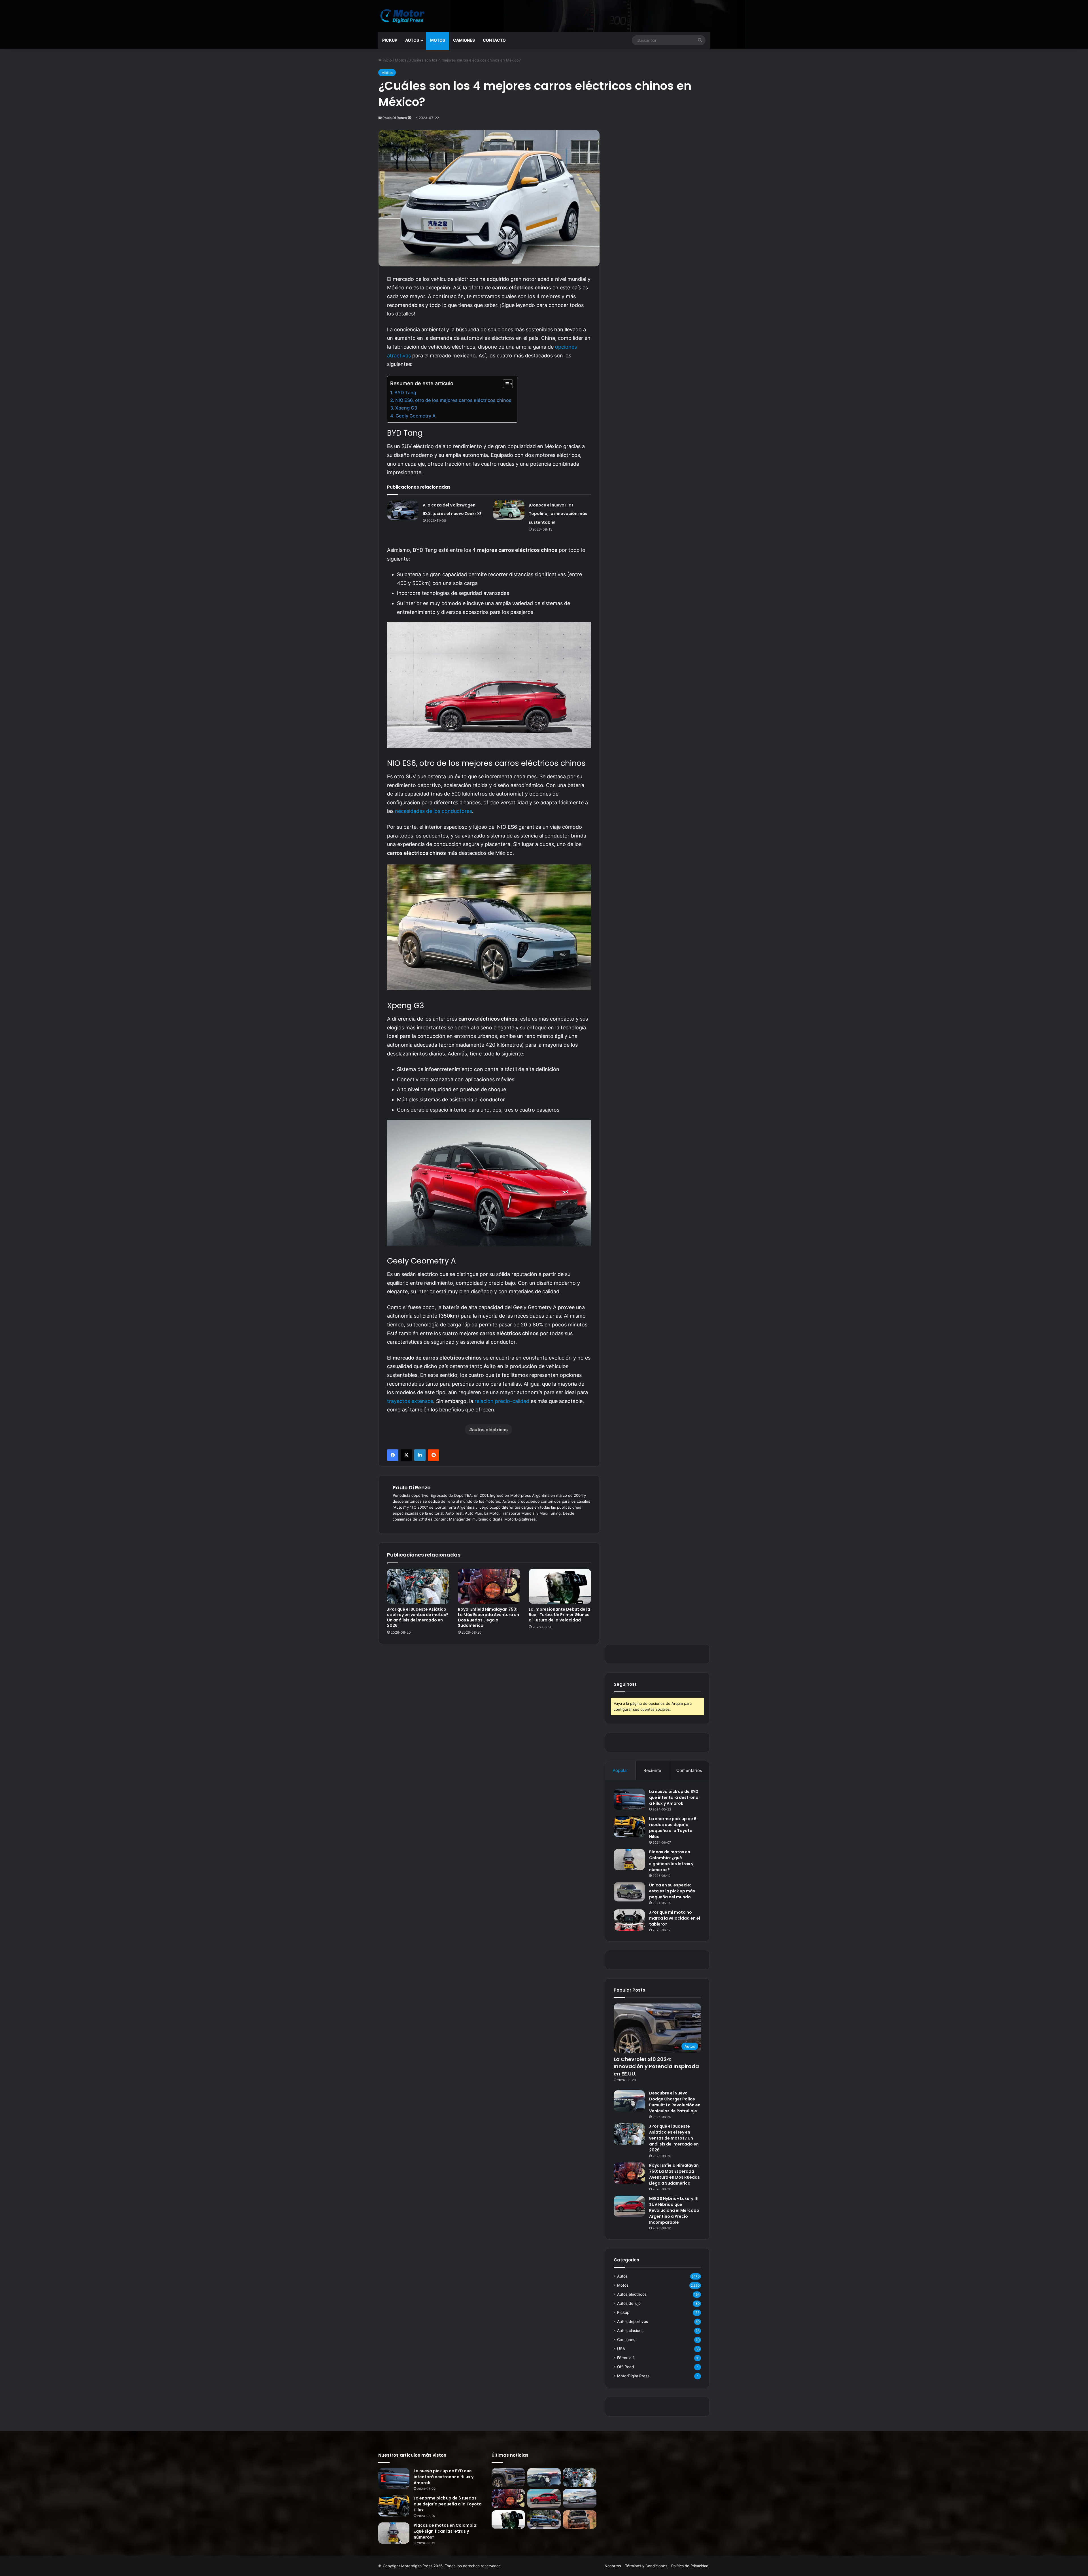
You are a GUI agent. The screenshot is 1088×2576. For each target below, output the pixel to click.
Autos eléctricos (632, 2294)
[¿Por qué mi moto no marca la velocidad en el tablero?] (629, 1920)
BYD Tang (405, 393)
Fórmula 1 (626, 2358)
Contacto (494, 40)
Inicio (387, 60)
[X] (406, 1455)
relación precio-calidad (502, 1401)
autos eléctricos (490, 1430)
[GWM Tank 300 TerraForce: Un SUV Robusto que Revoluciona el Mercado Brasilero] (580, 2520)
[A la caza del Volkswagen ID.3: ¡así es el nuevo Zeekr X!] (403, 510)
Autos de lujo (629, 2303)
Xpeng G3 (406, 408)
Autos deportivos (633, 2321)
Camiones (464, 40)
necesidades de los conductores (433, 811)
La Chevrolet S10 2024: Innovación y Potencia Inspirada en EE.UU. (656, 2066)
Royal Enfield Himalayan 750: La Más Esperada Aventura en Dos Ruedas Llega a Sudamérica (488, 1617)
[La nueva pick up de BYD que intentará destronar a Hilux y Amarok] (629, 1799)
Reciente (652, 1770)
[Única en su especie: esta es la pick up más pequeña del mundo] (629, 1892)
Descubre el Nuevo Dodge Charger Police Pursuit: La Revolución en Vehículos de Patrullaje (675, 2102)
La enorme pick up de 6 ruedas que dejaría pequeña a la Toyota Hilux (673, 1828)
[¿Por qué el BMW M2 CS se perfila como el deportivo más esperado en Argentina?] (580, 2498)
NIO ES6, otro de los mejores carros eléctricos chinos (453, 400)
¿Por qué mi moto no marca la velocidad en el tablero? (675, 1918)
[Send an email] (409, 118)
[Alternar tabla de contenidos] (505, 384)
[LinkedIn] (420, 1455)
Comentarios (689, 1770)
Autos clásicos (630, 2331)
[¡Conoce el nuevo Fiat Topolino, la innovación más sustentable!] (509, 510)
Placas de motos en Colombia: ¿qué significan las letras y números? (671, 1861)
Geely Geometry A (416, 416)
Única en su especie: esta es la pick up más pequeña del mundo (672, 1891)
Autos (412, 40)
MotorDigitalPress (633, 2376)
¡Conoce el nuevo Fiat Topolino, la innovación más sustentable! (558, 514)
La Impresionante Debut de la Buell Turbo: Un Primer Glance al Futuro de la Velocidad (559, 1615)
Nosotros (613, 2566)
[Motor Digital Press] (404, 16)
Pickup (390, 40)
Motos (438, 40)
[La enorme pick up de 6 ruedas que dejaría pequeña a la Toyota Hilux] (629, 1826)
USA (621, 2349)
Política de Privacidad (690, 2566)
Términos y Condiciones (646, 2566)
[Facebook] (393, 1455)
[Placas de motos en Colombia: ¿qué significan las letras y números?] (629, 1860)
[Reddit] (433, 1455)
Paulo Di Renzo (395, 118)
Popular (620, 1770)
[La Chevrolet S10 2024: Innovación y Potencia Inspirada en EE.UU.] (508, 2478)
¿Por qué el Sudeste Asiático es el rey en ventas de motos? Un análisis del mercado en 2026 (418, 1617)
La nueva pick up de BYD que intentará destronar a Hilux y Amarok (675, 1797)
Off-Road (625, 2367)
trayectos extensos (410, 1401)
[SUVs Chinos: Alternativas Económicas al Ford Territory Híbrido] (544, 2520)
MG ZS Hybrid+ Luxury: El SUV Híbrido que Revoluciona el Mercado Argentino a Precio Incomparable (674, 2210)
